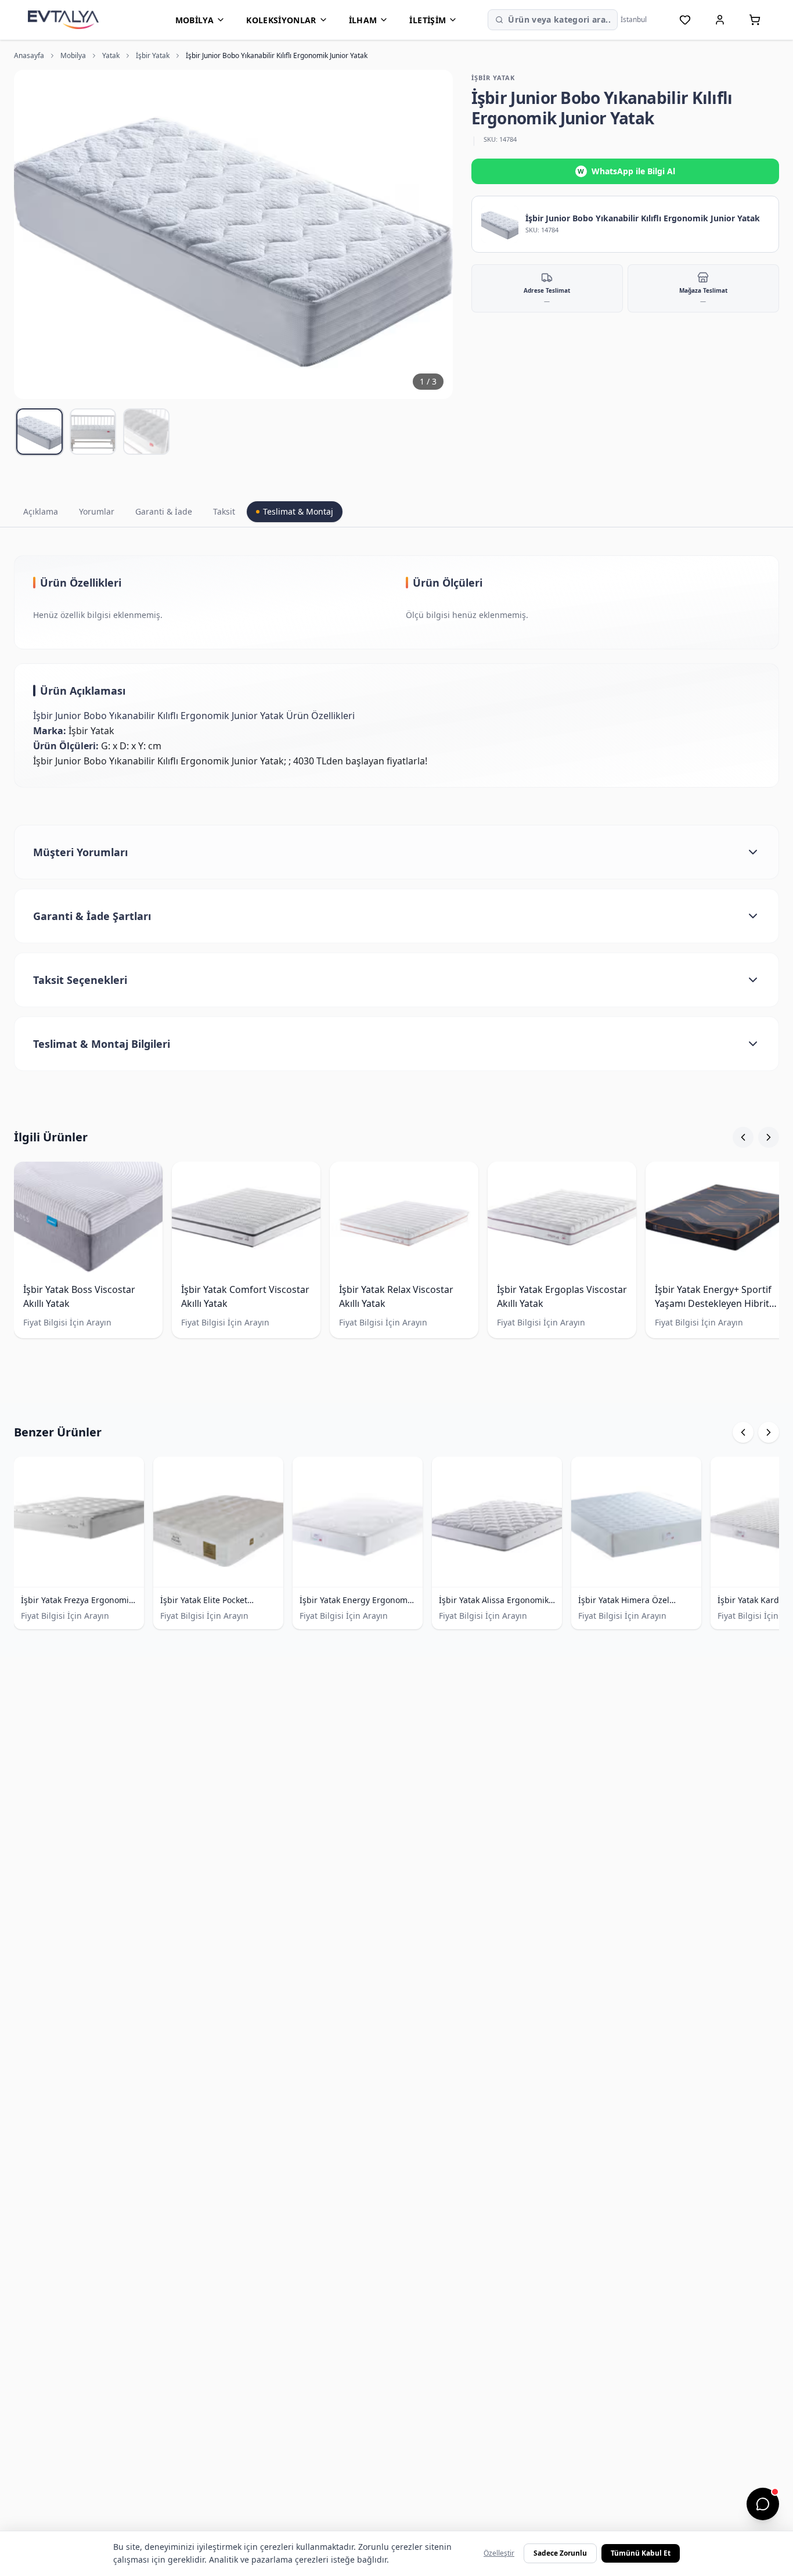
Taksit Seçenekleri (80, 980)
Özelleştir (499, 2553)
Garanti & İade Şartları (92, 916)
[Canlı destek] (763, 2504)
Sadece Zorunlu (560, 2553)
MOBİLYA (194, 20)
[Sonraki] (769, 1137)
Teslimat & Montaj (298, 511)
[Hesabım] (720, 20)
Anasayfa (29, 56)
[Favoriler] (685, 20)
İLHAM (363, 20)
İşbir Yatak (153, 56)
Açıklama (41, 511)
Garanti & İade (164, 511)
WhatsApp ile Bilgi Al (626, 171)
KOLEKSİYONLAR (281, 20)
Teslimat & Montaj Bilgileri (102, 1044)
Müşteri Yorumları (80, 852)
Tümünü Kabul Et (641, 2553)
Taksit (224, 511)
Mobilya (73, 56)
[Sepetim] (755, 20)
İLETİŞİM (428, 20)
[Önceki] (743, 1137)
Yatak (111, 56)
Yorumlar (97, 511)
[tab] (39, 432)
